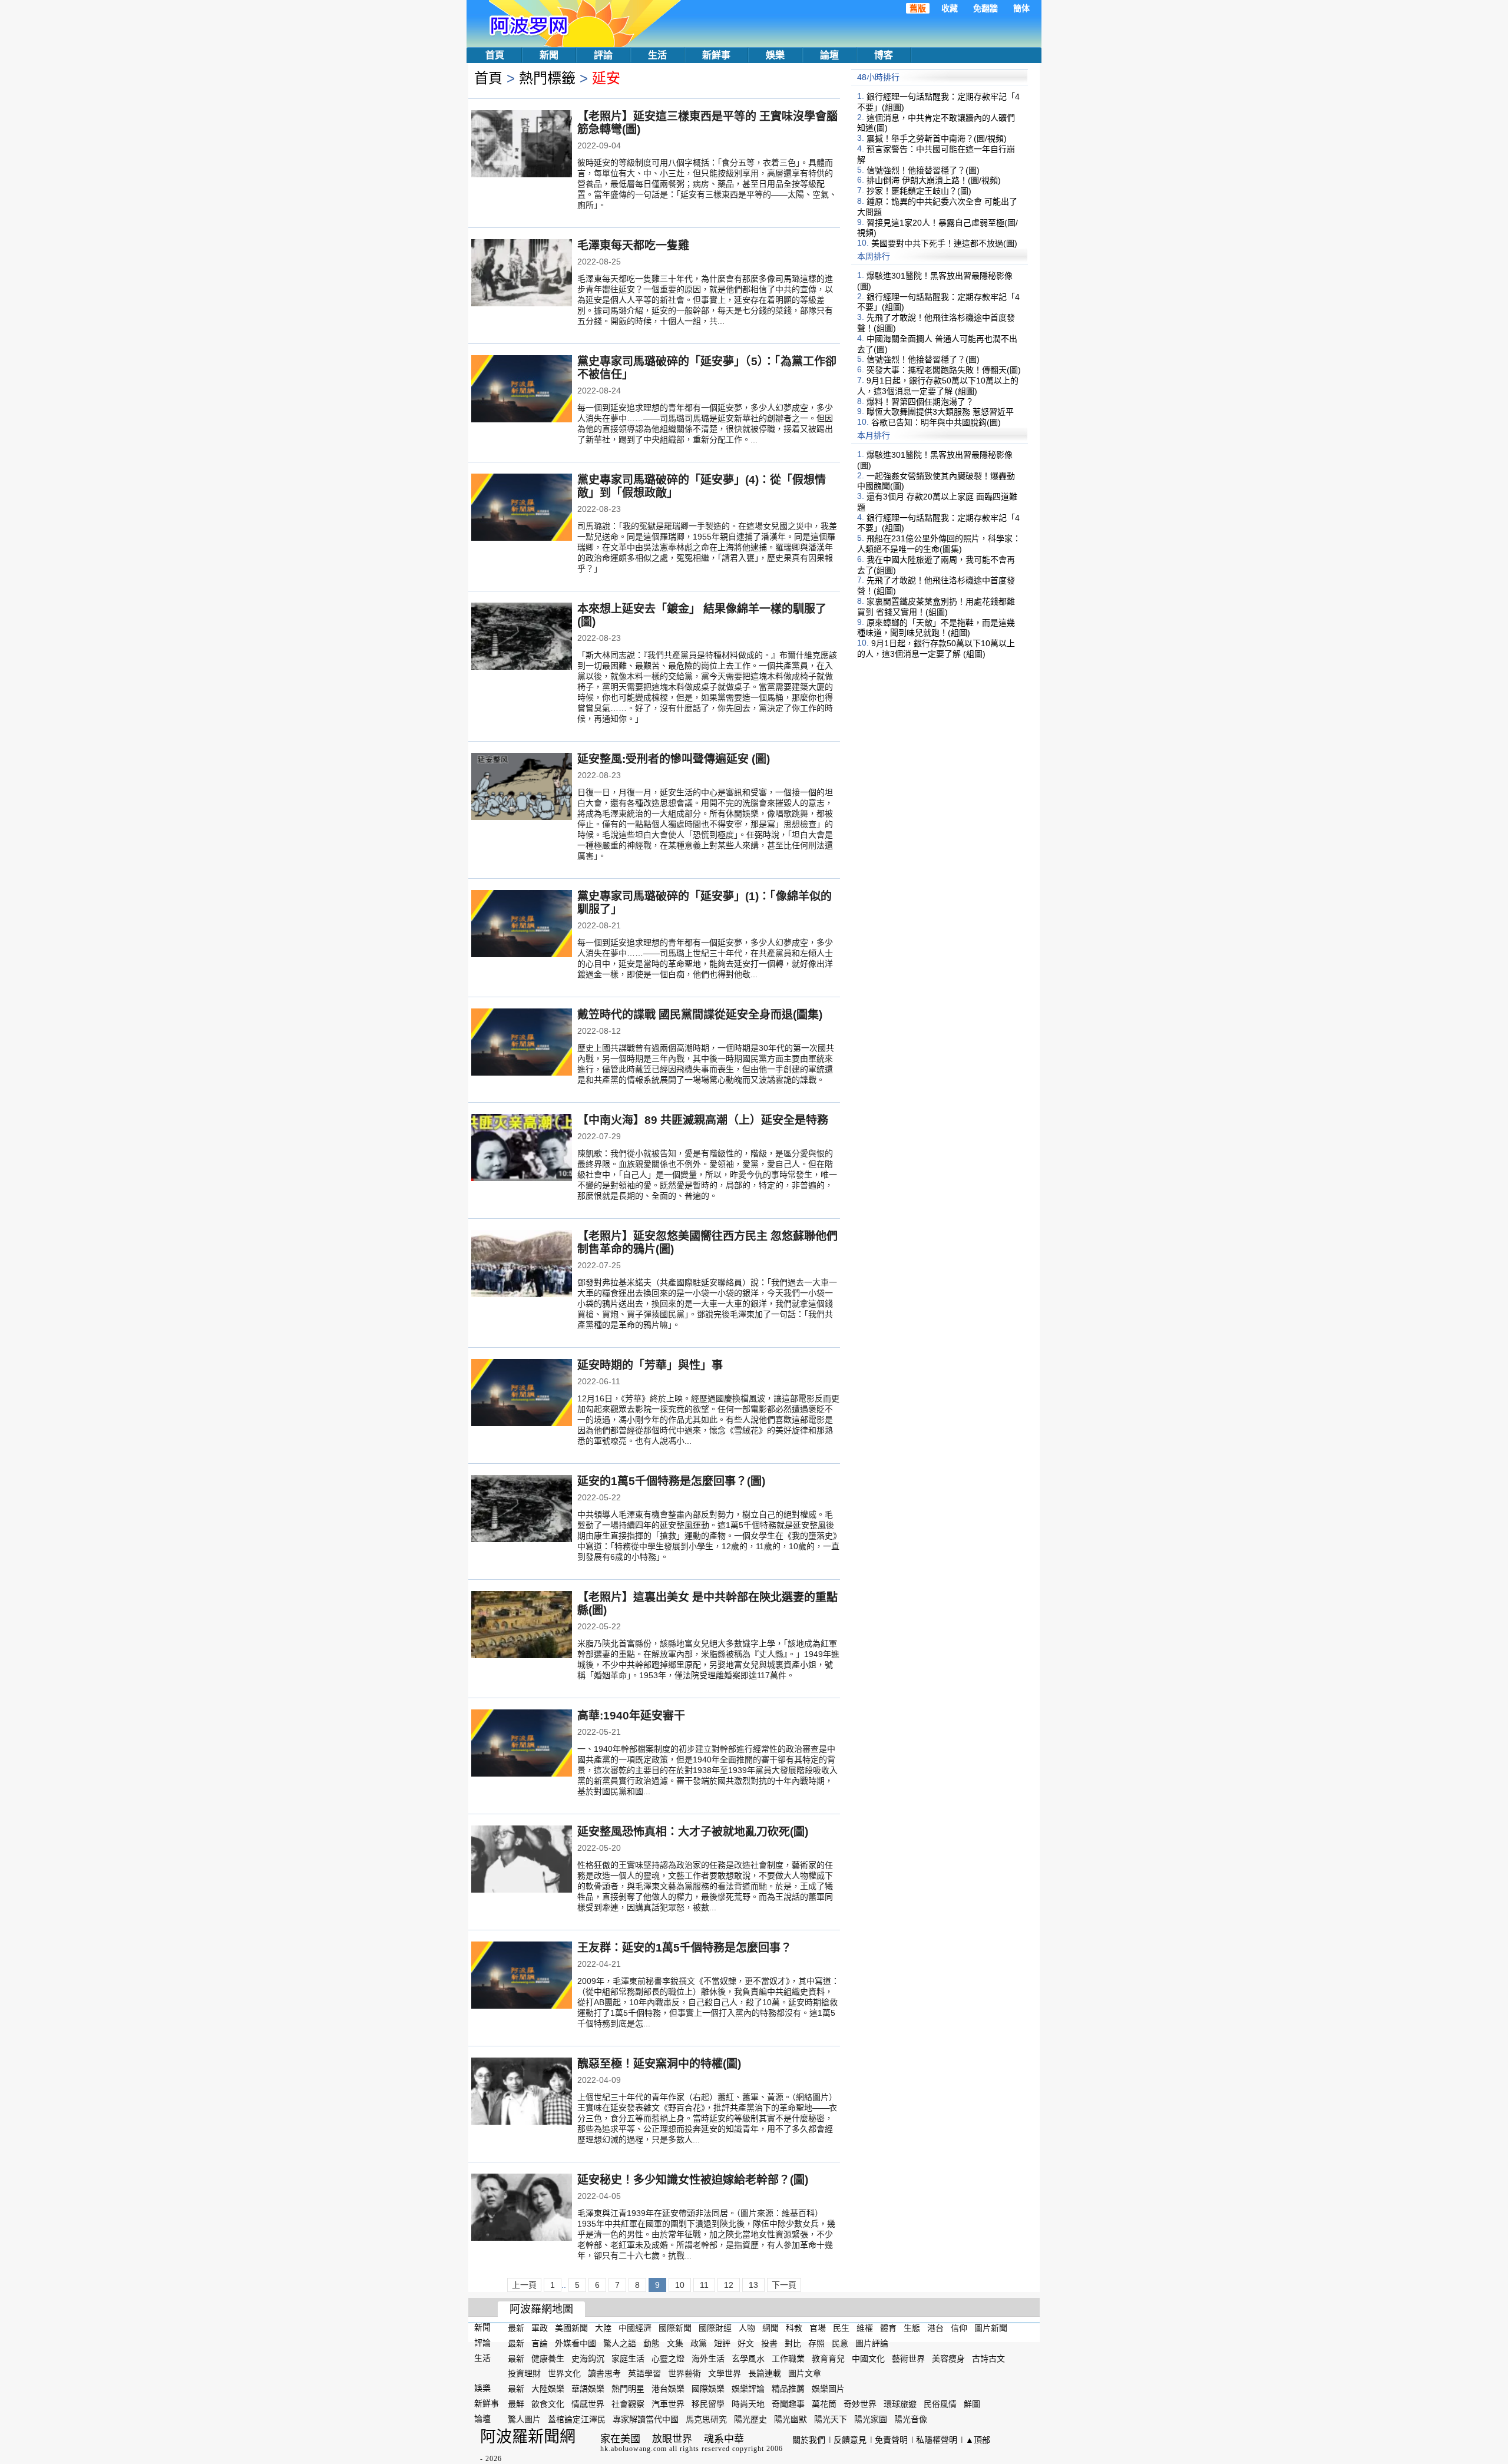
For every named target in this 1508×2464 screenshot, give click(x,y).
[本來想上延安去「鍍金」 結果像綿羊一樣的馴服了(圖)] (522, 637)
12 (729, 2285)
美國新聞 (571, 2328)
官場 (818, 2328)
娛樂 (775, 55)
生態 (912, 2328)
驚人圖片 (524, 2419)
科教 (794, 2328)
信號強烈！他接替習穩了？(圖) (923, 170)
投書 (769, 2343)
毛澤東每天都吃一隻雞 (633, 245)
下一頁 (784, 2285)
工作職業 (788, 2358)
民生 (841, 2328)
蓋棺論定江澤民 (577, 2419)
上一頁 (524, 2285)
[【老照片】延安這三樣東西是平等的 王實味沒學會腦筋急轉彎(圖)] (522, 145)
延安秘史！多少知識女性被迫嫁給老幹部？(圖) (693, 2180)
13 (753, 2285)
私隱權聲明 (937, 2440)
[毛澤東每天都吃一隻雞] (522, 274)
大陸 (603, 2328)
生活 (657, 55)
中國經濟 (635, 2328)
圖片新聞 (991, 2328)
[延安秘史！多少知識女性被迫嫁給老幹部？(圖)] (522, 2208)
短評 (722, 2343)
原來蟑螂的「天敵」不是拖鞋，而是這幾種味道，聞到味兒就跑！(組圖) (936, 627)
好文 (746, 2343)
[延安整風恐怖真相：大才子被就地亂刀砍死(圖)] (522, 1860)
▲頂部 (978, 2440)
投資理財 (524, 2373)
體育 (888, 2328)
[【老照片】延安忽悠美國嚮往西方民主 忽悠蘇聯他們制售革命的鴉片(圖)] (522, 1265)
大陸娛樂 (548, 2389)
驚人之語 (620, 2343)
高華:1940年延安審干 (631, 1716)
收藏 (950, 8)
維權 (865, 2328)
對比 (793, 2343)
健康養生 (548, 2358)
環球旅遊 (900, 2404)
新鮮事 (716, 55)
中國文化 (868, 2358)
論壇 (829, 55)
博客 (884, 55)
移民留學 (708, 2404)
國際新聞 (675, 2328)
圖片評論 (872, 2343)
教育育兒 (828, 2358)
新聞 (549, 55)
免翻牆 (986, 8)
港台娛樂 (668, 2389)
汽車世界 (668, 2404)
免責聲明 (891, 2440)
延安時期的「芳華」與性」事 (650, 1365)
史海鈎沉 (588, 2358)
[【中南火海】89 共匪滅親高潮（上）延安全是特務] (522, 1149)
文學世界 (725, 2373)
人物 (747, 2328)
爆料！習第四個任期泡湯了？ (920, 401)
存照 (816, 2343)
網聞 (770, 2328)
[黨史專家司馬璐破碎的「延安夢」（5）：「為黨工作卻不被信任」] (522, 390)
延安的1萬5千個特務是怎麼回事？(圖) (671, 1481)
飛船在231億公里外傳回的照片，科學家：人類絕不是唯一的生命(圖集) (939, 544)
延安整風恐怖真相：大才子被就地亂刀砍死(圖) (693, 1832)
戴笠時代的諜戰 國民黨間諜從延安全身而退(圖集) (700, 1015)
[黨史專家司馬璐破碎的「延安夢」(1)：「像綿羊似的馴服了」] (522, 925)
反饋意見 (850, 2440)
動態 (652, 2343)
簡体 (1021, 8)
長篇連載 (765, 2373)
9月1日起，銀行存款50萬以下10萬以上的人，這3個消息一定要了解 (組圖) (938, 386)
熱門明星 (628, 2389)
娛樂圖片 (828, 2389)
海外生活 (708, 2358)
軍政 (540, 2328)
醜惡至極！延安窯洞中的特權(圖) (659, 2064)
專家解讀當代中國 (646, 2419)
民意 (840, 2343)
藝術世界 (908, 2358)
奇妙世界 (860, 2404)
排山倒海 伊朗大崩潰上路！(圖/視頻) (934, 180)
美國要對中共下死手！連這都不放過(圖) (944, 243)
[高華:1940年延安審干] (522, 1744)
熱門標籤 (547, 78)
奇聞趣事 (788, 2404)
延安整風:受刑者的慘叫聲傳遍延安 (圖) (674, 759)
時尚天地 (748, 2404)
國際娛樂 (708, 2389)
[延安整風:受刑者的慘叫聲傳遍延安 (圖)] (522, 788)
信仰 (959, 2328)
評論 (603, 55)
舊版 (918, 8)
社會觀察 (628, 2404)
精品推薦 (788, 2389)
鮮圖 (972, 2404)
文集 (675, 2343)
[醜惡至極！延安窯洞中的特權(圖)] (522, 2092)
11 (704, 2285)
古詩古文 (988, 2358)
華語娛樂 (588, 2389)
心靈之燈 (668, 2358)
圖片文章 (805, 2373)
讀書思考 (604, 2373)
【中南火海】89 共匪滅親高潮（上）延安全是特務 (703, 1120)
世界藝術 (684, 2373)
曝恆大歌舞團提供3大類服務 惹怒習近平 (940, 412)
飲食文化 (548, 2404)
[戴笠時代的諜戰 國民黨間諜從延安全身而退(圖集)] (522, 1043)
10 (680, 2285)
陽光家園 (871, 2419)
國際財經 (715, 2328)
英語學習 (644, 2373)
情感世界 (588, 2404)
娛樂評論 (748, 2389)
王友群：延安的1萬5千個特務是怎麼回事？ (684, 1948)
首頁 (495, 55)
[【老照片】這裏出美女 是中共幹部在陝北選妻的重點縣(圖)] (522, 1626)
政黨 (699, 2343)
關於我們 (809, 2440)
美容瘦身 (948, 2358)
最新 (516, 2328)
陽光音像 (911, 2419)
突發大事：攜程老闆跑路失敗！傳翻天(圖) (944, 370)
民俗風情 (940, 2404)
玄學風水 (748, 2358)
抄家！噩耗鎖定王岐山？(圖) (919, 191)
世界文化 (564, 2373)
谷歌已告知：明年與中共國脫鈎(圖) (936, 422)
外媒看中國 (576, 2343)
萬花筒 (824, 2404)
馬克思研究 (706, 2419)
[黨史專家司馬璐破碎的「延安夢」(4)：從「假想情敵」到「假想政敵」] (522, 508)
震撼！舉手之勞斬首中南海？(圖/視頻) (937, 138)
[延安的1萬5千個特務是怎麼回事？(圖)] (522, 1510)
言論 (540, 2343)
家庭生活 (628, 2358)
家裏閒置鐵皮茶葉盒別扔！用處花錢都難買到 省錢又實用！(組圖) (936, 607)
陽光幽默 (791, 2419)
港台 (935, 2328)
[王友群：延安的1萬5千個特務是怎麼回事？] (522, 1976)
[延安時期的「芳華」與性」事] (522, 1394)
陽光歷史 (750, 2419)
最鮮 (516, 2404)
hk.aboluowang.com (634, 2449)
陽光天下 (831, 2419)
